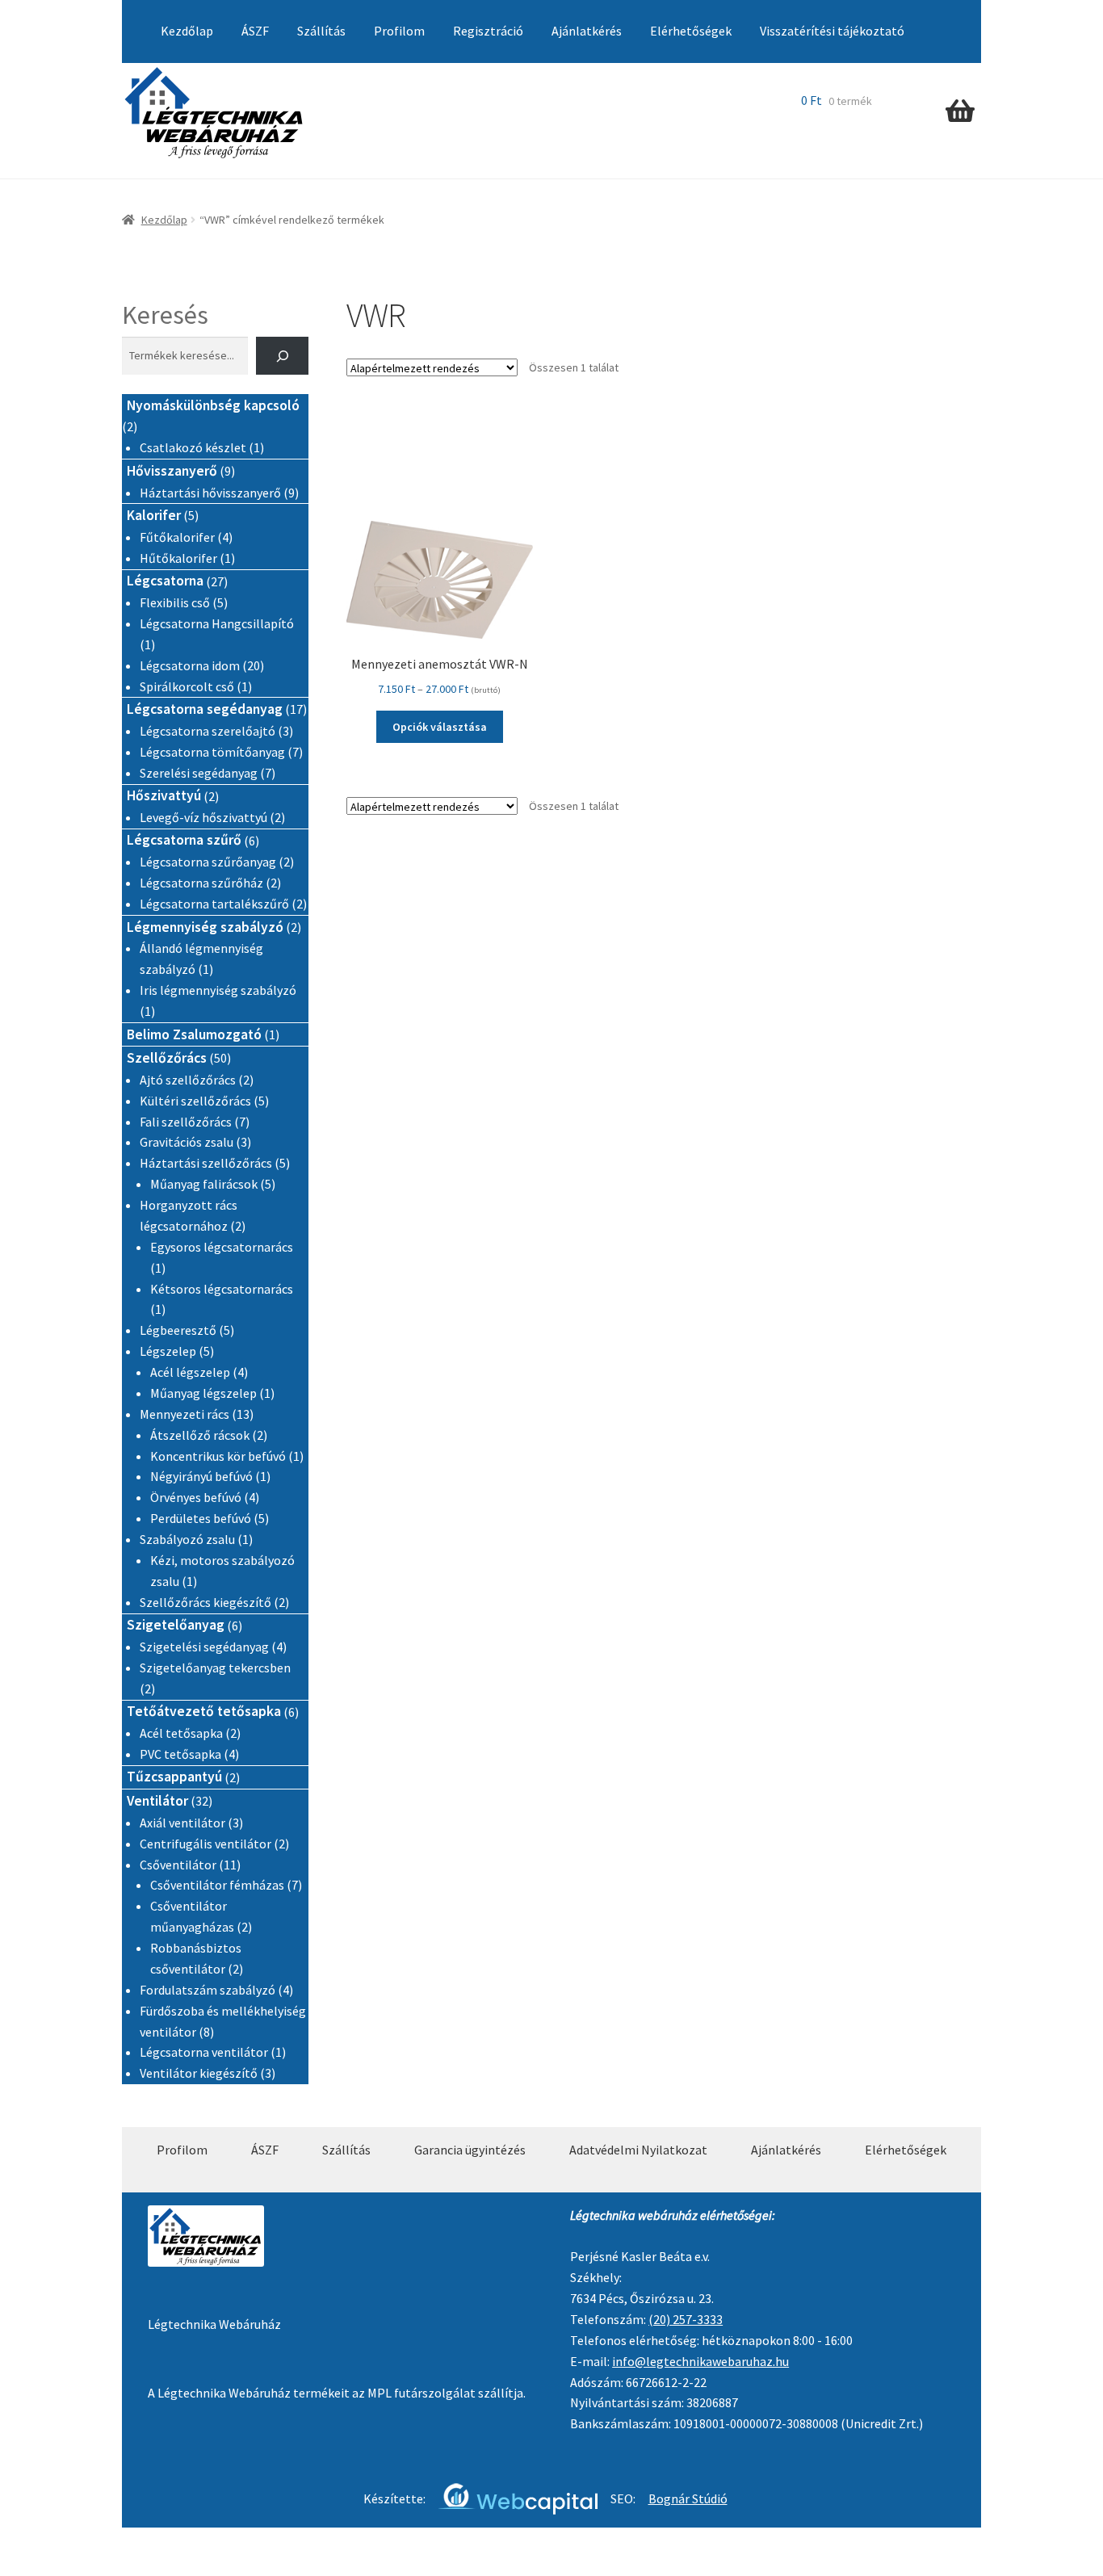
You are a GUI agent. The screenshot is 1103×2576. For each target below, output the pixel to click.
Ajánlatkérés (587, 31)
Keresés (165, 315)
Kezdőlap (187, 31)
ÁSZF (255, 31)
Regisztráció (488, 31)
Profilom (399, 31)
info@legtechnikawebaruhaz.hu (700, 2361)
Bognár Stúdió (688, 2498)
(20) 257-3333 (686, 2319)
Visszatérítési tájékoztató (832, 31)
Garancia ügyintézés (470, 2150)
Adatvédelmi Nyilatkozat (638, 2150)
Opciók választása (440, 727)
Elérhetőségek (691, 31)
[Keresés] (282, 356)
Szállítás (321, 31)
